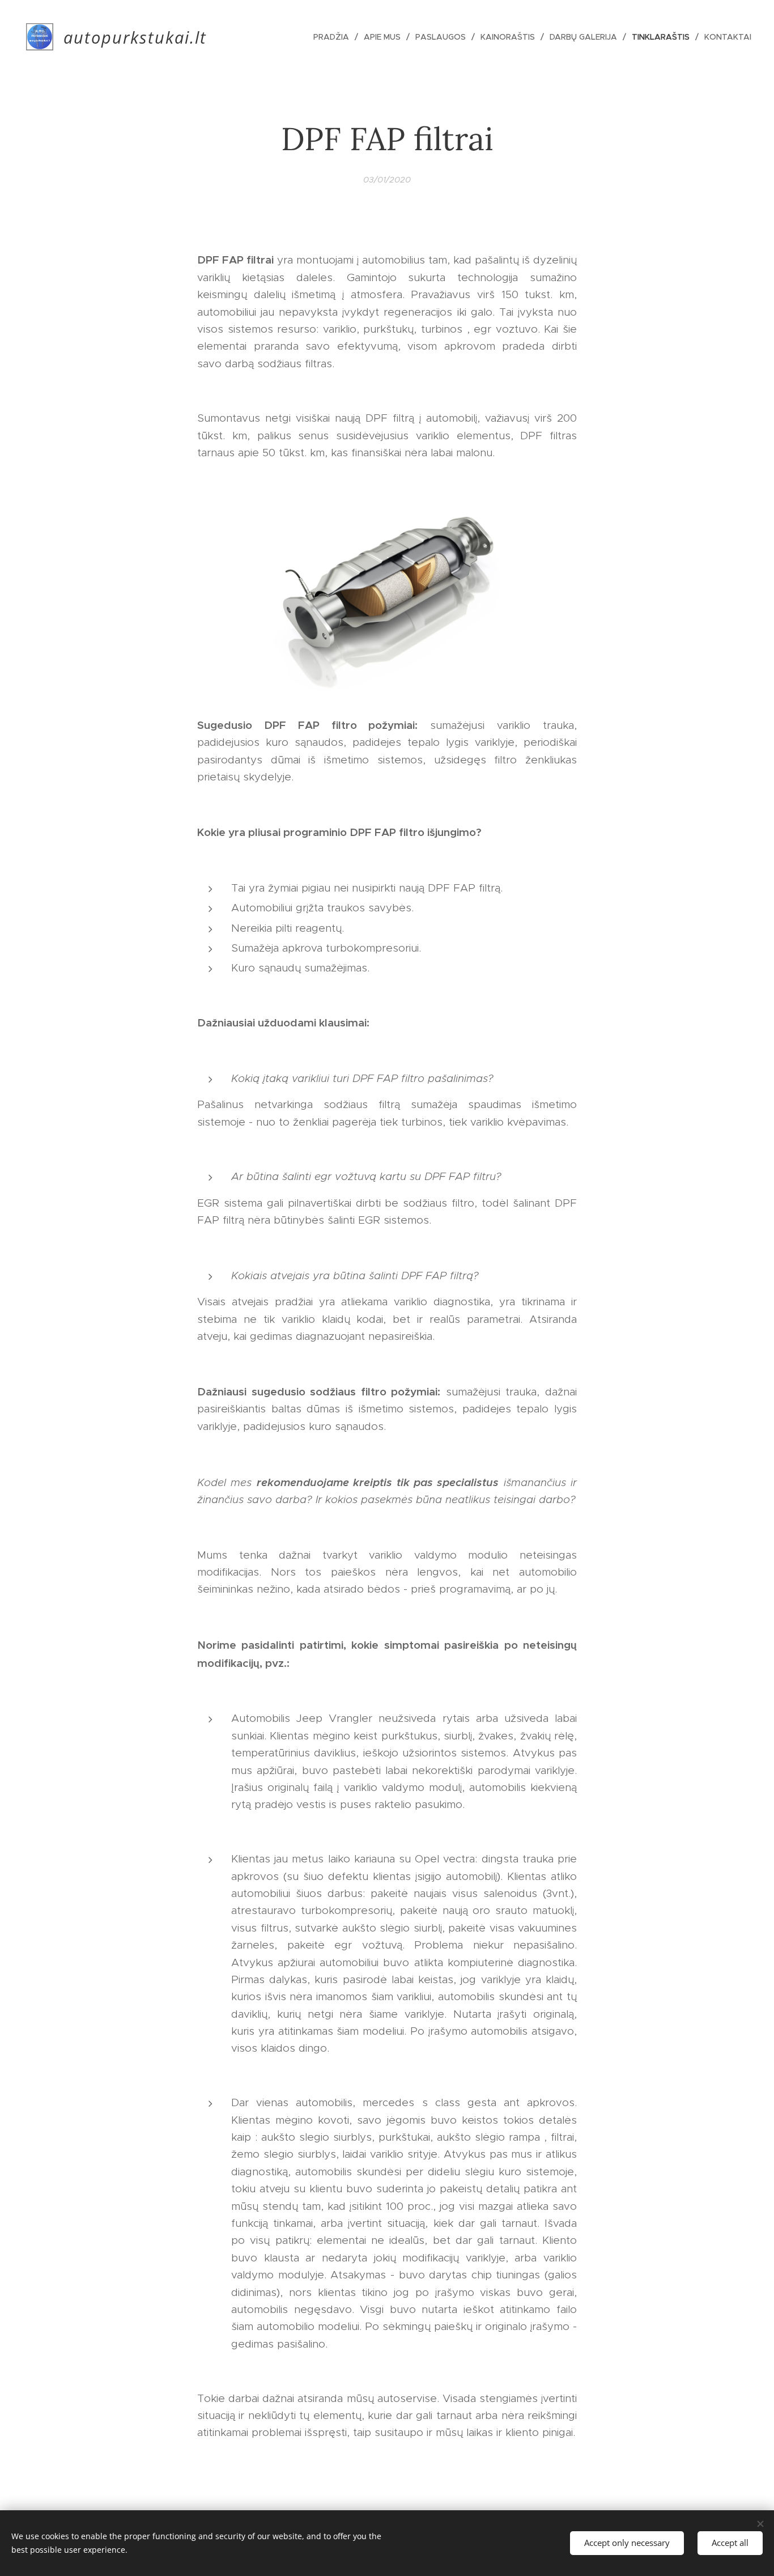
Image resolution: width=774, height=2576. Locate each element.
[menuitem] (334, 37)
